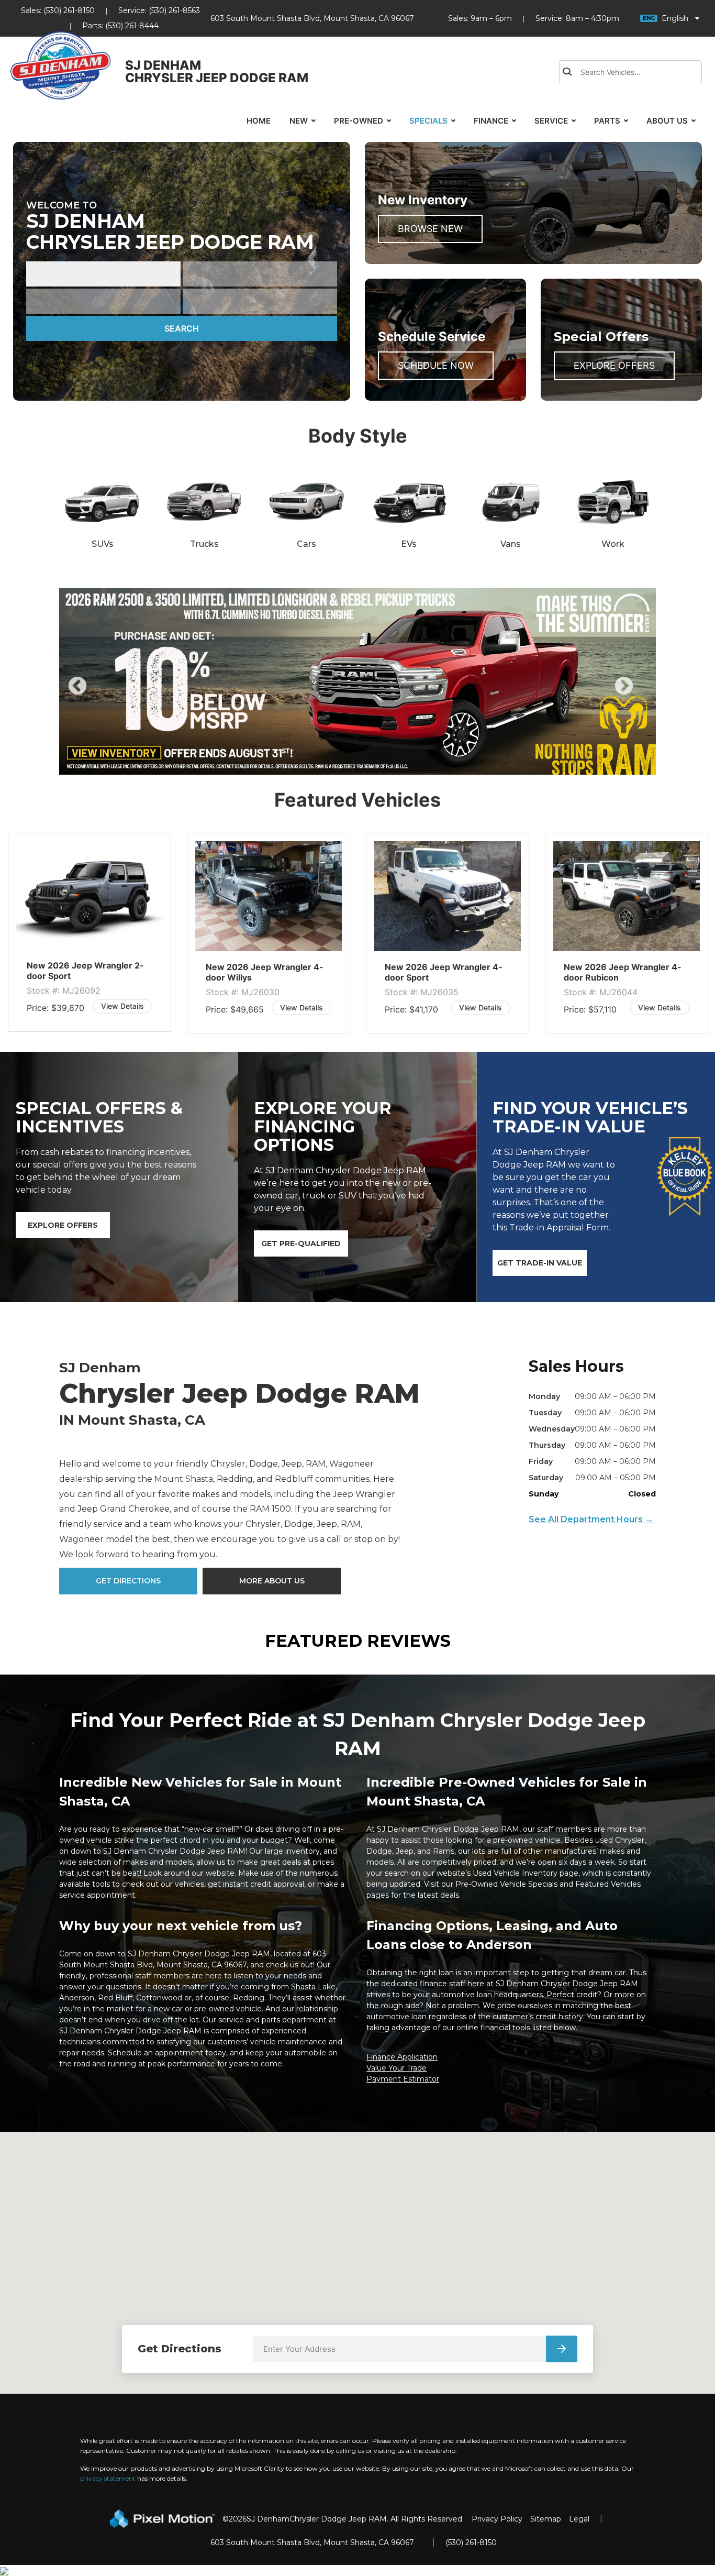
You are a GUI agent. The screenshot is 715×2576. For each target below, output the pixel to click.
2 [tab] (342, 764)
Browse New (430, 229)
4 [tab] (373, 764)
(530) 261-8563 (174, 10)
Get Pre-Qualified (301, 1243)
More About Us (272, 1581)
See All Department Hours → (591, 1519)
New (299, 121)
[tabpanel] (357, 681)
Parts (607, 121)
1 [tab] (326, 764)
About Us (667, 121)
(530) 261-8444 (132, 26)
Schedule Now (436, 365)
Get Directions (128, 1581)
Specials (428, 121)
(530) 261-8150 (69, 10)
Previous (101, 693)
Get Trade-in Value (540, 1263)
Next (641, 693)
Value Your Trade (396, 2068)
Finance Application (402, 2057)
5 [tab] (389, 764)
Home (259, 121)
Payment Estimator (403, 2079)
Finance (491, 121)
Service (551, 121)
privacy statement (108, 2478)
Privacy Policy (497, 2519)
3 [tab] (358, 764)
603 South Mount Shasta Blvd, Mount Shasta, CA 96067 (312, 18)
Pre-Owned (359, 121)
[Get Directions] (562, 2349)
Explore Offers (614, 365)
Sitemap (546, 2519)
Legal (579, 2519)
